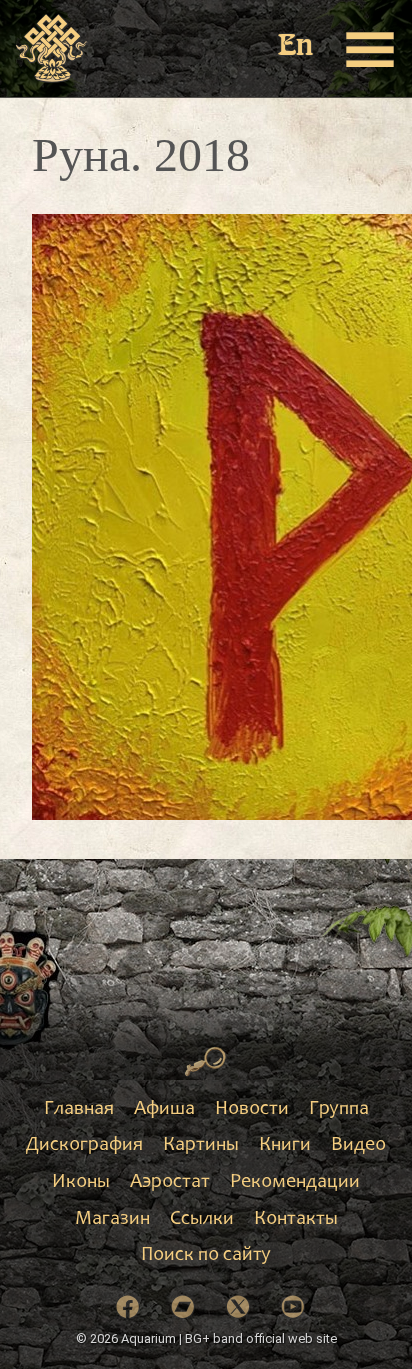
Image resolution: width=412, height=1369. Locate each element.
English (297, 47)
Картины (201, 1146)
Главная (79, 1110)
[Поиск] (205, 1062)
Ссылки (202, 1220)
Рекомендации (295, 1183)
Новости (252, 1110)
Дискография (84, 1146)
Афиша (164, 1110)
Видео (358, 1146)
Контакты (296, 1220)
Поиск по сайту (206, 1256)
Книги (285, 1146)
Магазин (112, 1220)
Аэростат (170, 1183)
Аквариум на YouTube (293, 1307)
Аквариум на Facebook (128, 1307)
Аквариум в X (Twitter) (238, 1307)
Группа (339, 1110)
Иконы (81, 1183)
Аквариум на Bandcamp (183, 1307)
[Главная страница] (52, 49)
